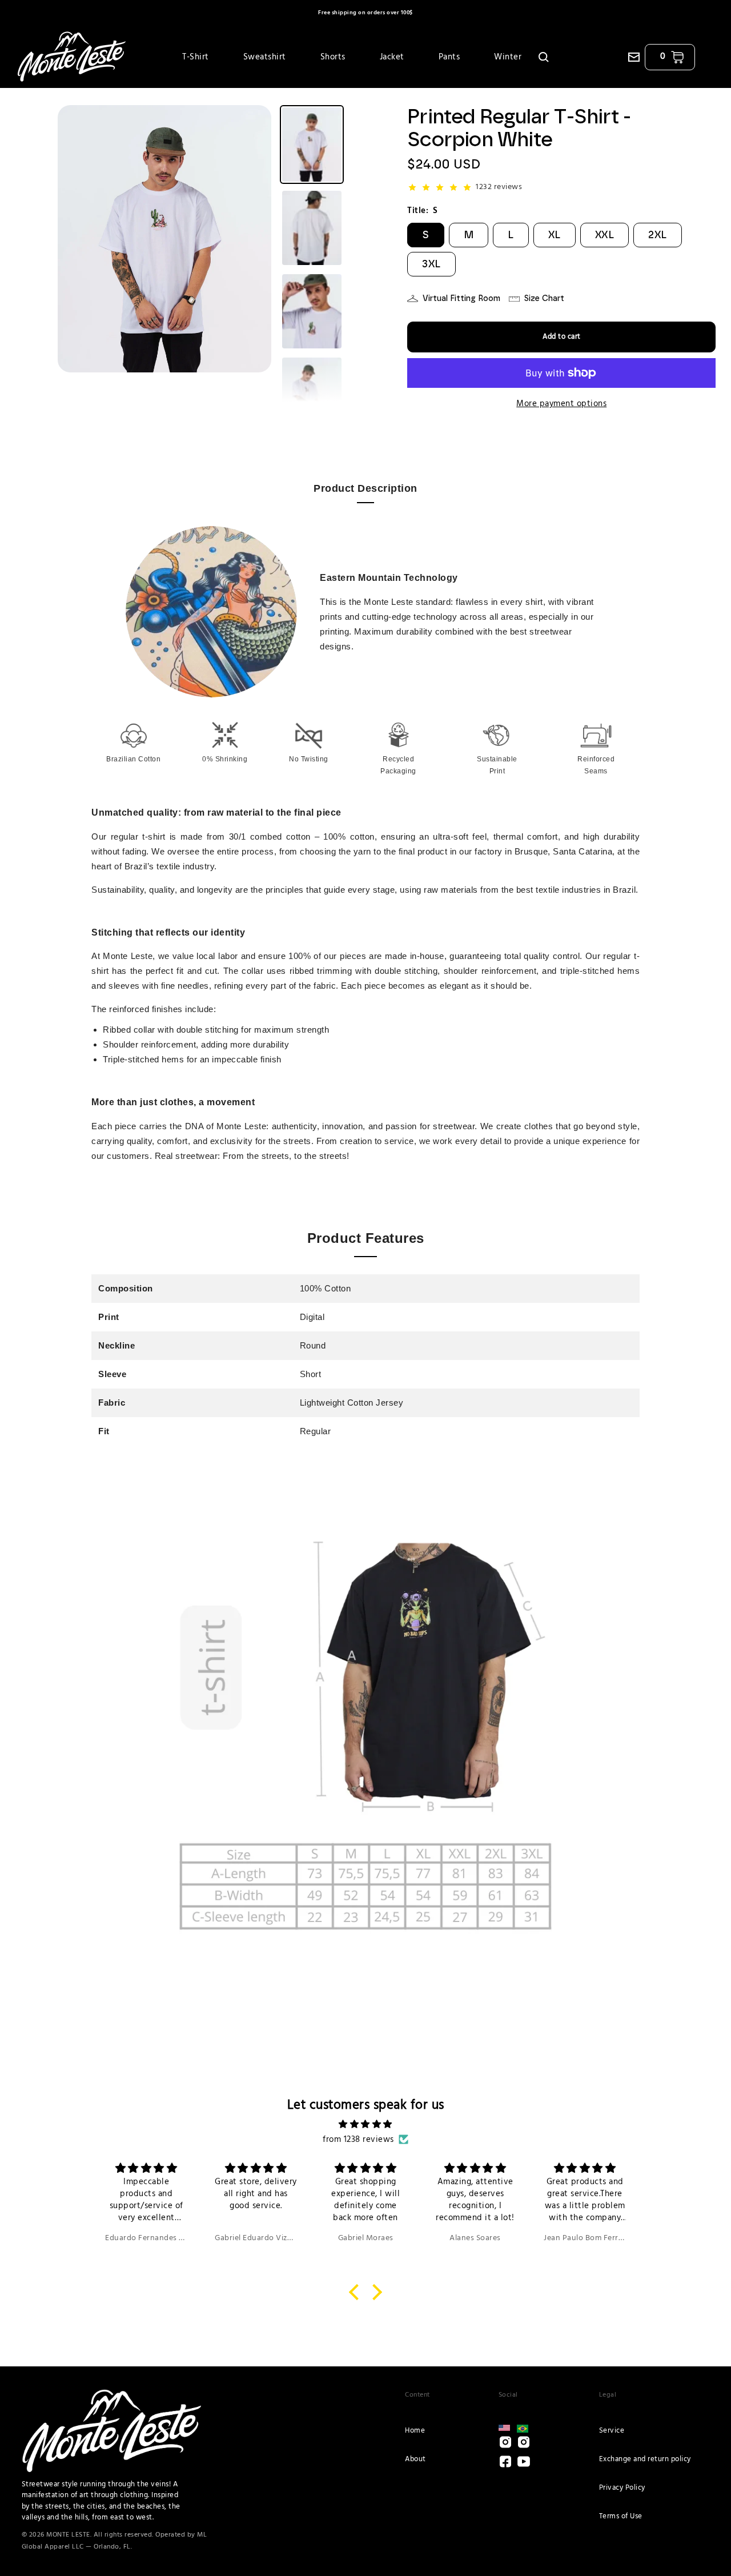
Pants (449, 57)
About (415, 2459)
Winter (508, 57)
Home (415, 2431)
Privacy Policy (622, 2488)
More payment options (561, 404)
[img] (365, 2124)
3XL (431, 264)
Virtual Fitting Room (461, 298)
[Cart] (677, 57)
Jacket (392, 57)
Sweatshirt (265, 57)
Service (612, 2431)
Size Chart (544, 298)
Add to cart (562, 337)
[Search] (544, 57)
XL (555, 235)
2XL (658, 235)
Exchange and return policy (645, 2459)
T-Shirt (196, 57)
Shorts (333, 57)
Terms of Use (621, 2516)
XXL (605, 235)
